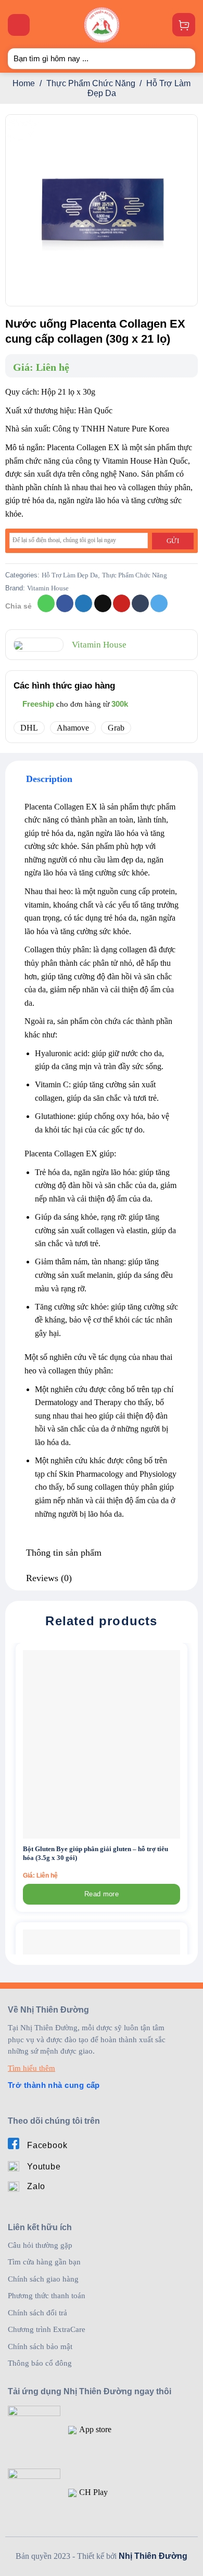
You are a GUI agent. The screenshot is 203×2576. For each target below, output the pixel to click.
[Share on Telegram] (159, 603)
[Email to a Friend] (103, 603)
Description (49, 779)
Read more (102, 1894)
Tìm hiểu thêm (31, 2068)
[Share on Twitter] (84, 603)
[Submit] (183, 58)
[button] (19, 25)
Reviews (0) (49, 1578)
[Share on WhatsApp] (46, 603)
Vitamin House (48, 588)
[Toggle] (15, 779)
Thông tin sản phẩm (64, 1553)
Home (24, 83)
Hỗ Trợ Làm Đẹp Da (70, 575)
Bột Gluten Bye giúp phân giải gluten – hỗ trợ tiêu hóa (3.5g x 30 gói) (96, 1853)
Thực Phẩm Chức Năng (91, 83)
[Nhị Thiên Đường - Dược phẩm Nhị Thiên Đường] (102, 25)
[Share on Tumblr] (140, 603)
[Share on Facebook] (65, 603)
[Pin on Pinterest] (122, 603)
